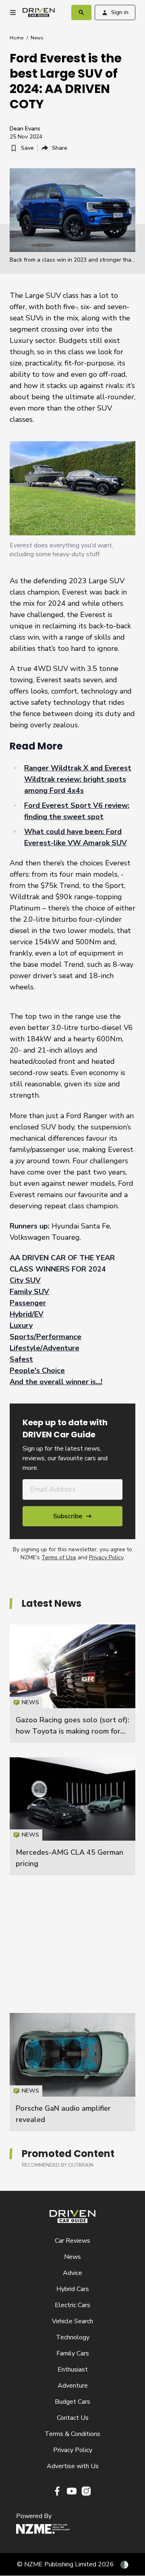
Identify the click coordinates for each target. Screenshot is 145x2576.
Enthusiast (73, 2370)
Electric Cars (72, 2305)
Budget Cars (72, 2402)
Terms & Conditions (72, 2434)
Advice (72, 2273)
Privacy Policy (106, 1557)
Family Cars (73, 2353)
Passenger (28, 1303)
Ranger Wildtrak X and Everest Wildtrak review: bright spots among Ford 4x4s (78, 779)
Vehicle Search (72, 2321)
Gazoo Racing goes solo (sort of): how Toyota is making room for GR (72, 1731)
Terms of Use (59, 1557)
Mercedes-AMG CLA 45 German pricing (72, 1816)
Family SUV (29, 1292)
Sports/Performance (46, 1337)
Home (17, 38)
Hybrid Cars (73, 2289)
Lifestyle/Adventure (45, 1348)
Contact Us (73, 2418)
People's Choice (37, 1371)
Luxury (21, 1325)
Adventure (73, 2386)
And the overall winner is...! (56, 1382)
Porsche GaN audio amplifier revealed (72, 2072)
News (37, 38)
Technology (73, 2337)
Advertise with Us (73, 2466)
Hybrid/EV (27, 1314)
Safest (21, 1359)
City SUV (25, 1280)
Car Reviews (72, 2241)
